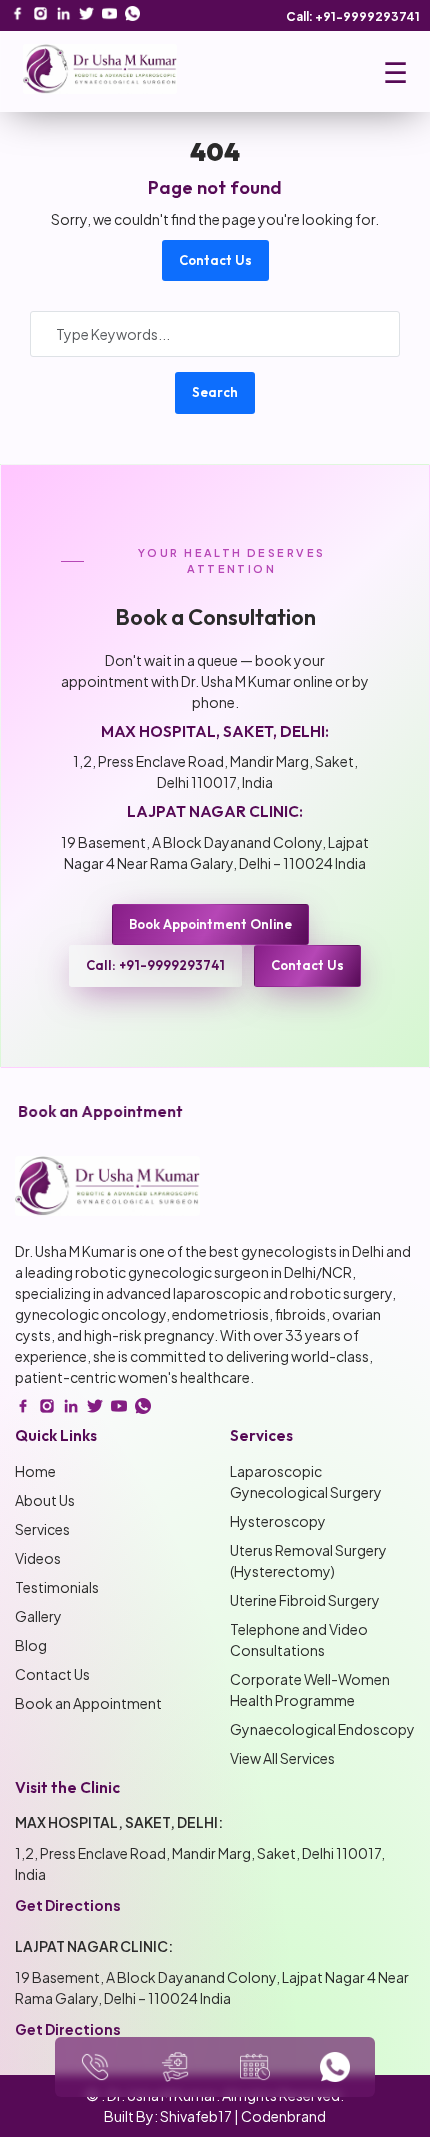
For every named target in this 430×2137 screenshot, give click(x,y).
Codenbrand (283, 2116)
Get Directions (68, 1905)
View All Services (282, 1758)
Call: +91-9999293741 (353, 16)
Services (42, 1529)
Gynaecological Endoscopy (322, 1729)
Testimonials (57, 1587)
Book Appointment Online (210, 924)
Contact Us (215, 260)
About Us (45, 1500)
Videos (38, 1558)
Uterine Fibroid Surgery (305, 1600)
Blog (31, 1645)
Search (215, 392)
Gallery (38, 1616)
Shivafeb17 (196, 2116)
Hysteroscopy (278, 1521)
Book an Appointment (88, 1703)
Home (35, 1471)
